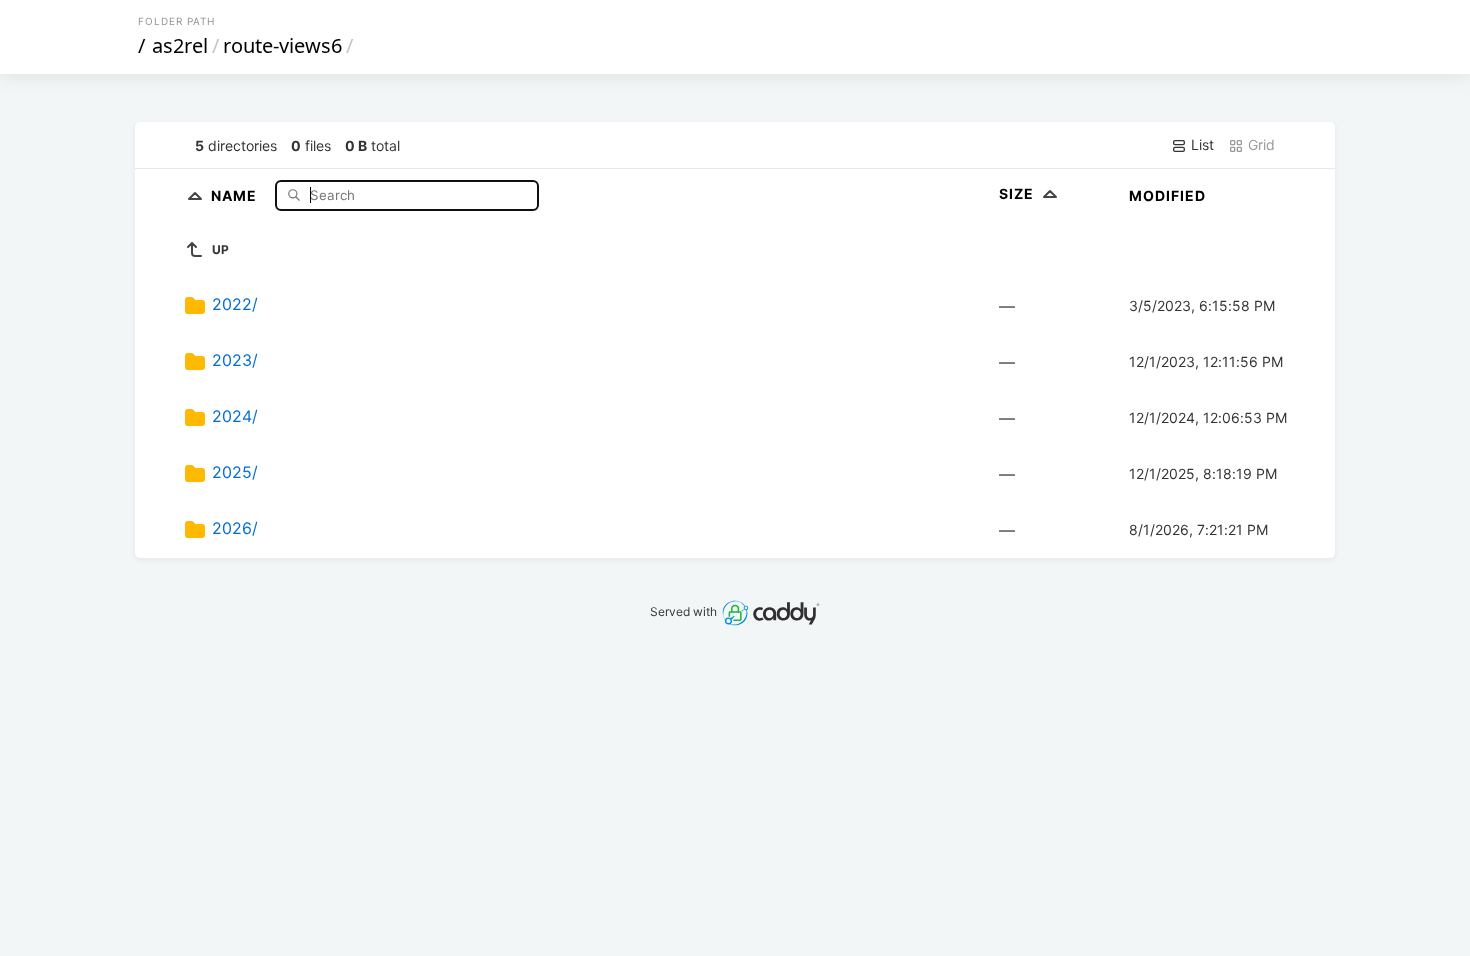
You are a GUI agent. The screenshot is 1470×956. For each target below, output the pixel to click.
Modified (1167, 195)
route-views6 (282, 45)
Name (236, 194)
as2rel (180, 45)
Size (1018, 193)
